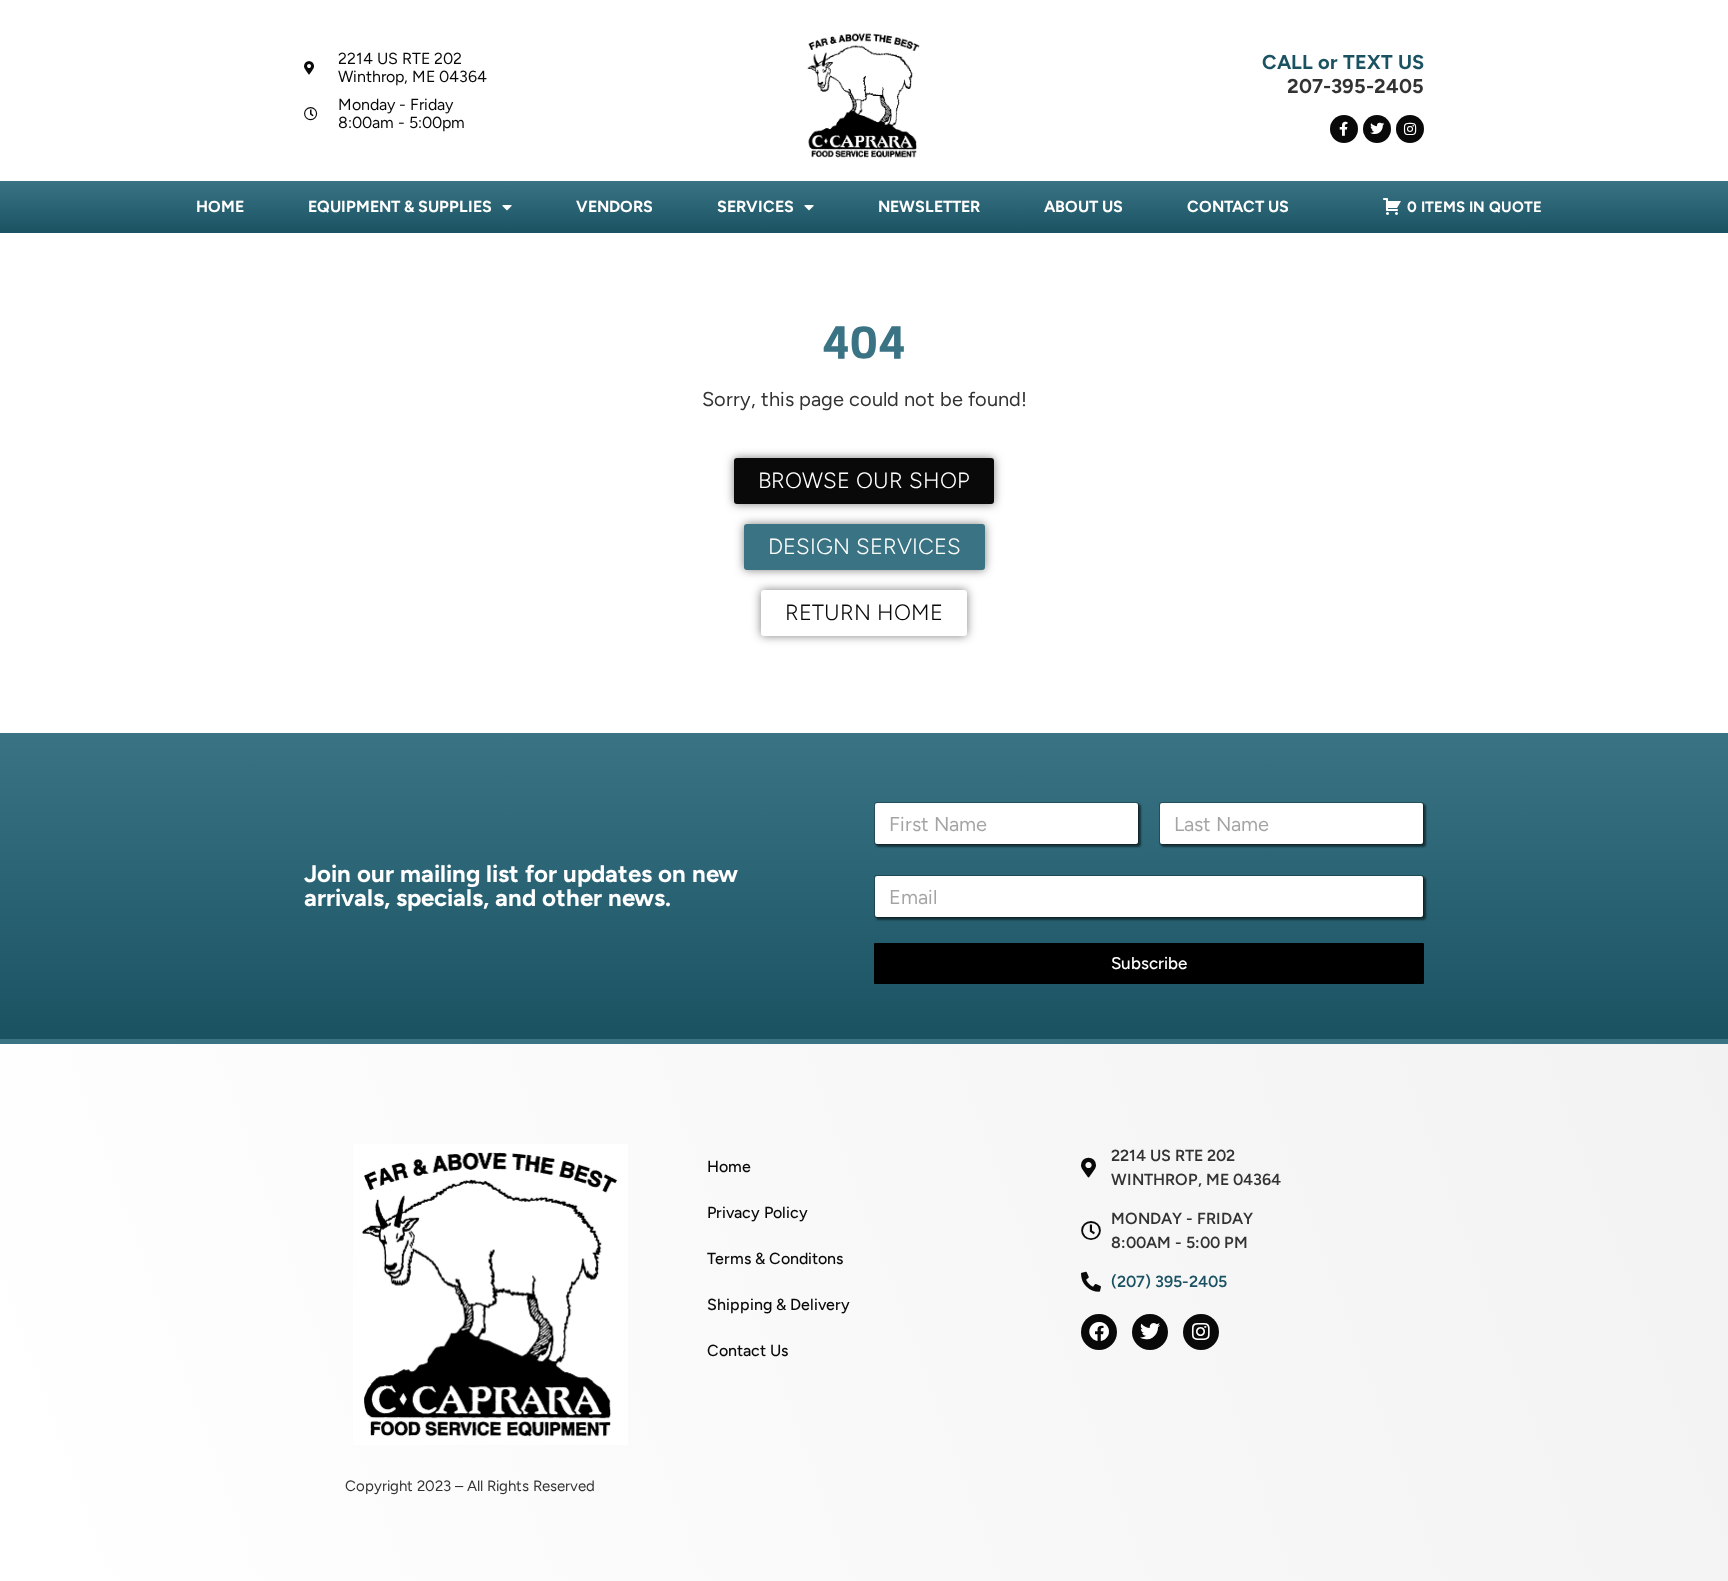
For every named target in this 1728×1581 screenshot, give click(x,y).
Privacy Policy (757, 1212)
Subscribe (1149, 963)
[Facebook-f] (1344, 129)
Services (755, 206)
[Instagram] (1410, 129)
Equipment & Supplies (400, 206)
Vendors (614, 206)
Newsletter (929, 206)
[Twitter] (1377, 129)
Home (220, 206)
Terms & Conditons (775, 1258)
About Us (1083, 206)
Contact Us (1238, 206)
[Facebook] (1099, 1332)
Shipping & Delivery (778, 1304)
